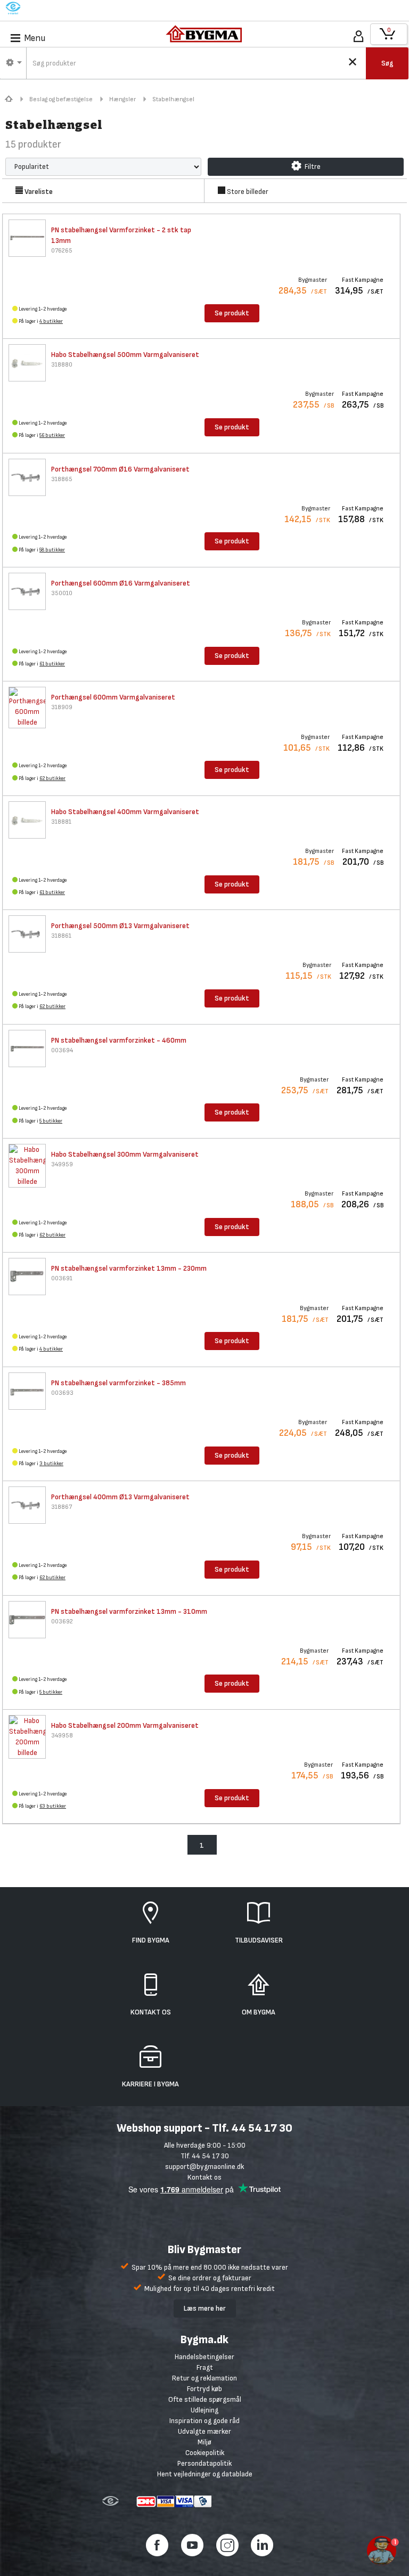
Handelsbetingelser (204, 2357)
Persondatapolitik (204, 2463)
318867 (62, 1507)
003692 (62, 1622)
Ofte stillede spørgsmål (205, 2399)
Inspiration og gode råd (204, 2421)
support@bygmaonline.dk (204, 2167)
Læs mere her (205, 2308)
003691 (62, 1278)
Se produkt (232, 313)
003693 (62, 1393)
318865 (62, 479)
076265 (62, 251)
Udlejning (204, 2410)
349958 (62, 1736)
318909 (62, 707)
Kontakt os (204, 2177)
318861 (61, 936)
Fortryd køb (204, 2389)
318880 (62, 365)
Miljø (204, 2442)
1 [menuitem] (202, 1845)
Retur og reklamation (204, 2378)
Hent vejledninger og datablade (205, 2474)
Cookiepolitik (205, 2453)
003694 (62, 1050)
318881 (61, 822)
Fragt (205, 2367)
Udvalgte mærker (204, 2431)
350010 (62, 593)
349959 (62, 1164)
